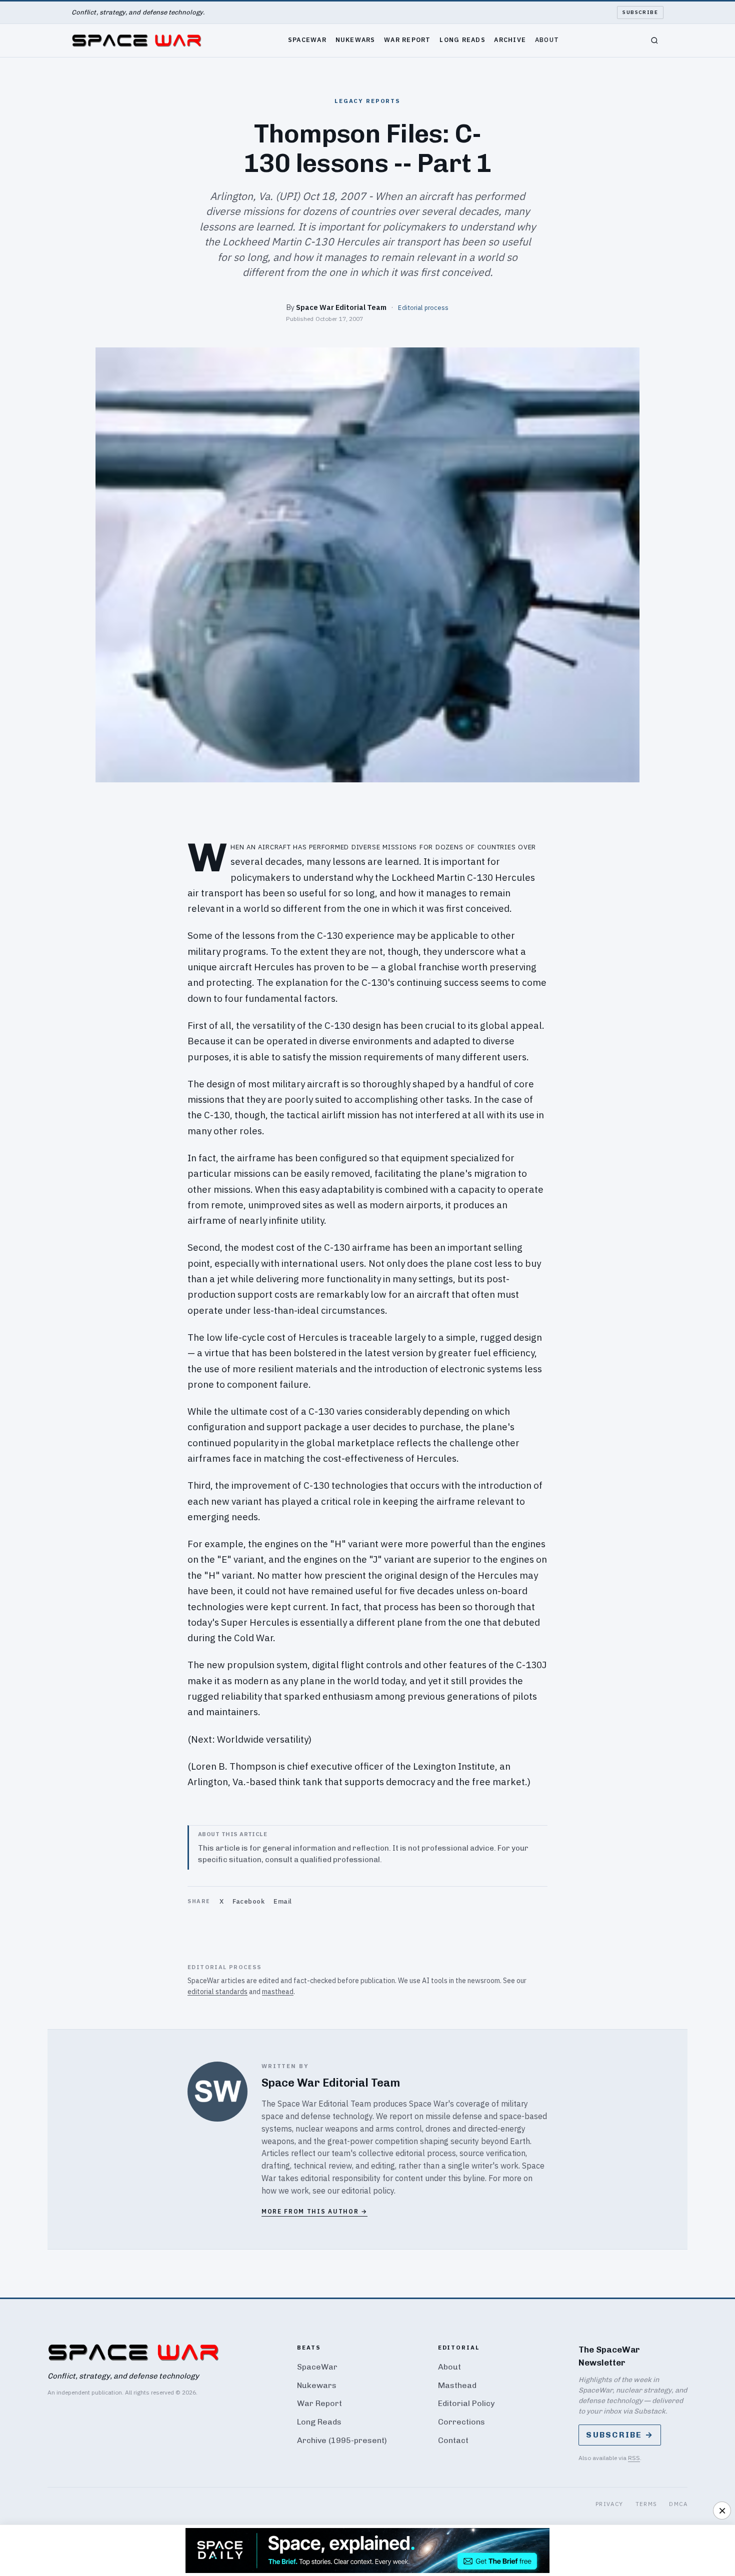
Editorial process (423, 307)
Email (283, 1901)
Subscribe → (620, 2435)
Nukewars (355, 39)
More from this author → (314, 2211)
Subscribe (640, 12)
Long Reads (462, 39)
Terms (646, 2504)
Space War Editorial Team (341, 307)
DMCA (678, 2504)
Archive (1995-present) (342, 2440)
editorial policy (368, 2191)
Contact (453, 2440)
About (547, 39)
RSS (634, 2458)
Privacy (609, 2504)
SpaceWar (307, 39)
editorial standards (217, 1992)
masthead (278, 1992)
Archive (510, 39)
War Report (407, 39)
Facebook (248, 1901)
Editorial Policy (466, 2403)
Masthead (457, 2385)
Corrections (461, 2422)
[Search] (654, 40)
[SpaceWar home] (136, 40)
